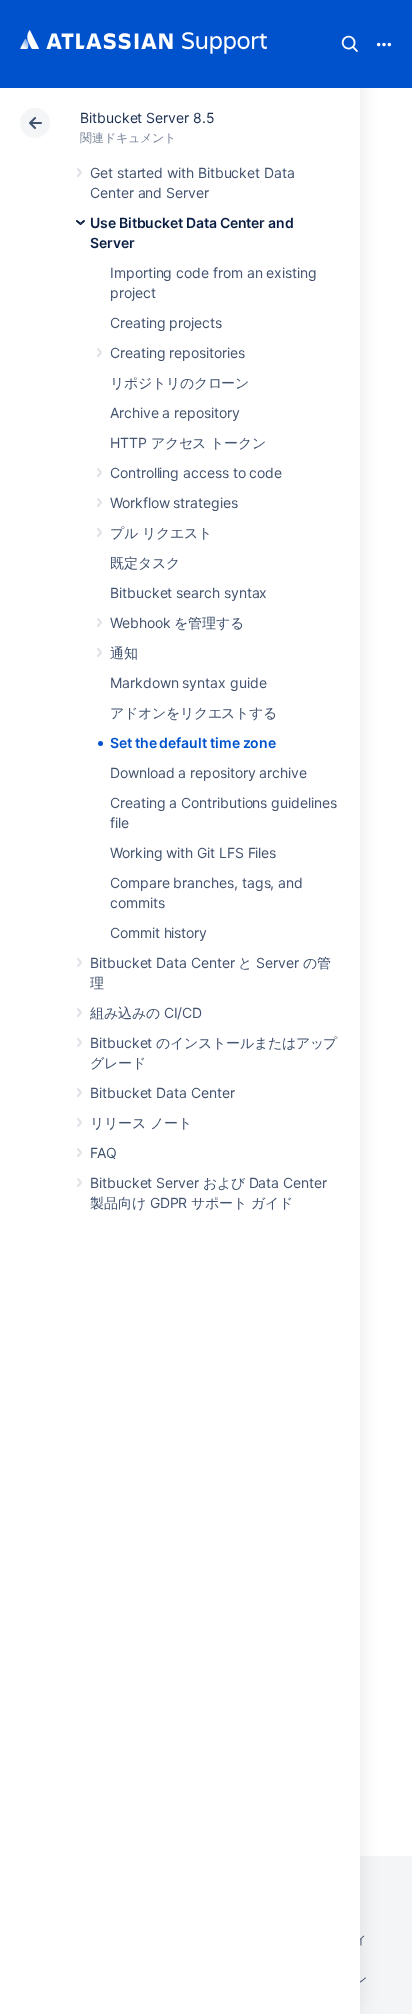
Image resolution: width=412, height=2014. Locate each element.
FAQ (103, 1152)
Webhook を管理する (177, 622)
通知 (124, 652)
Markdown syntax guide (188, 682)
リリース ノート (140, 1122)
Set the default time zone (193, 742)
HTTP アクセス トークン (188, 442)
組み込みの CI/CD (146, 1012)
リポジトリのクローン (179, 382)
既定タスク (145, 562)
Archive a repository (175, 412)
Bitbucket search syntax (188, 592)
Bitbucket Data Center (162, 1092)
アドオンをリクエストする (193, 712)
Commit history (158, 932)
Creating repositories (177, 352)
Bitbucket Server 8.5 (147, 117)
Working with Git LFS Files (193, 852)
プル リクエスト (160, 532)
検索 (350, 44)
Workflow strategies (174, 502)
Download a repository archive (208, 772)
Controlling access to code (196, 472)
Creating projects (166, 322)
